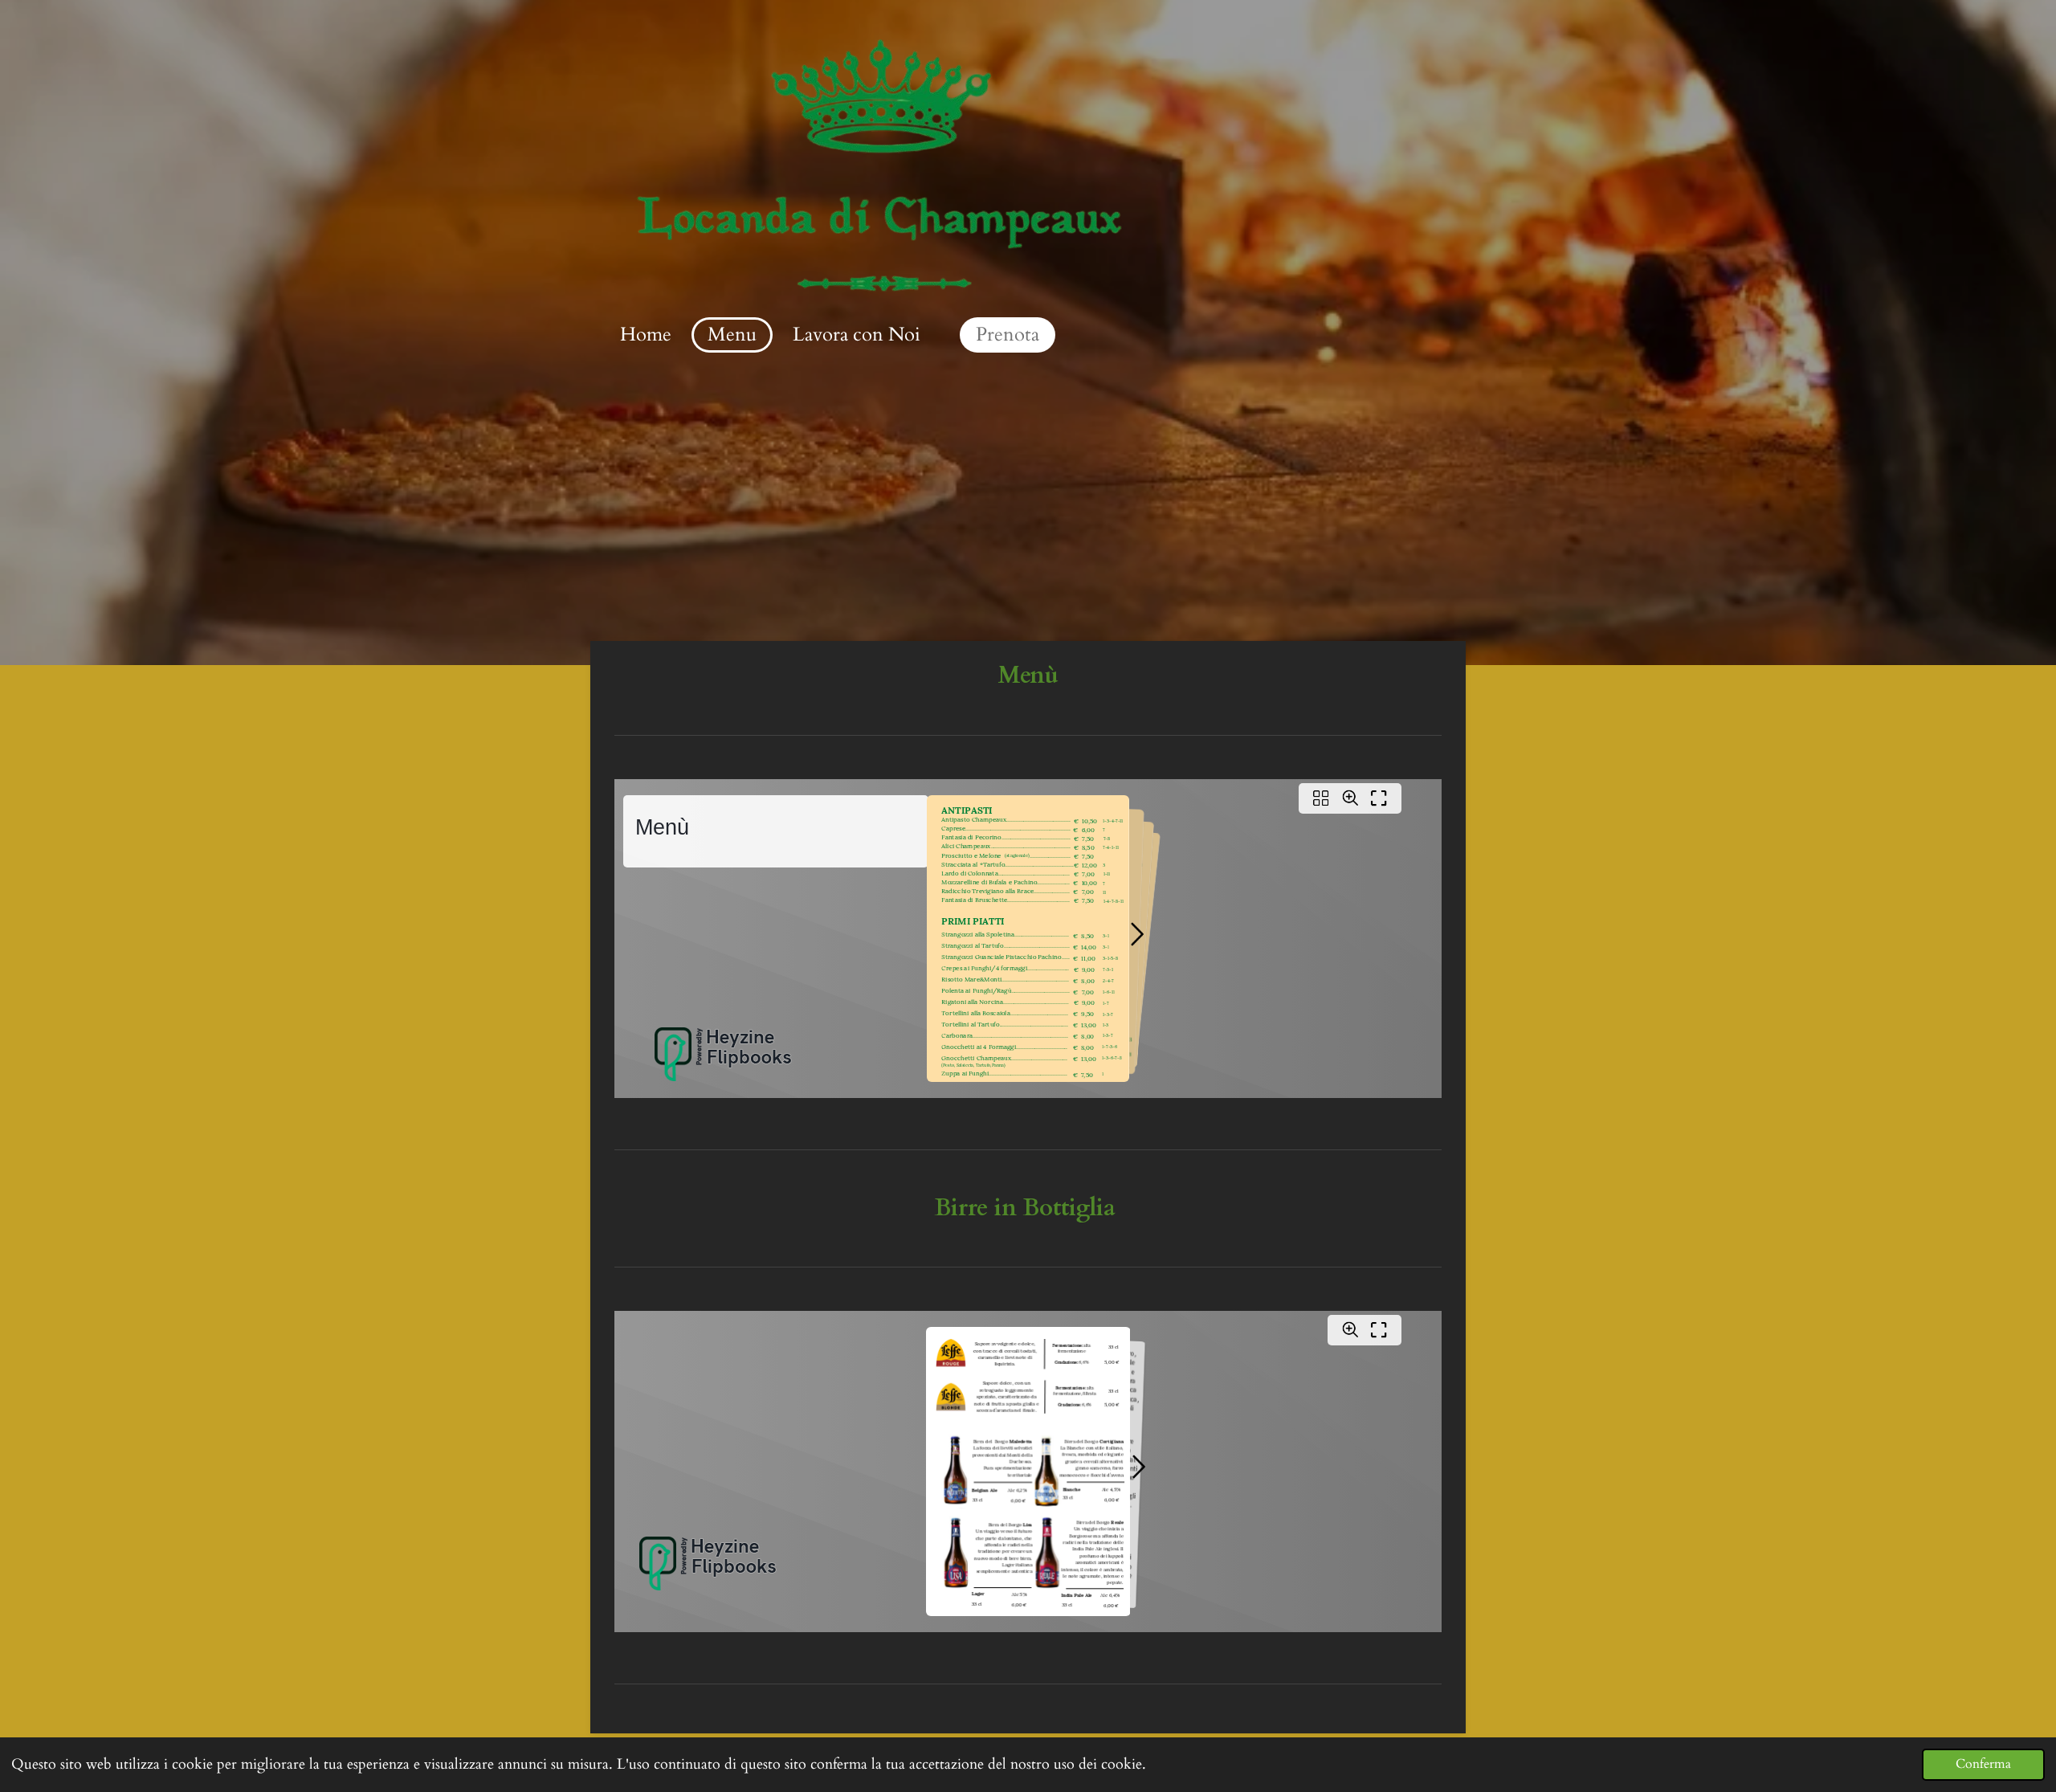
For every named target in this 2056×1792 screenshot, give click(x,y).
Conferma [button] (1983, 1764)
